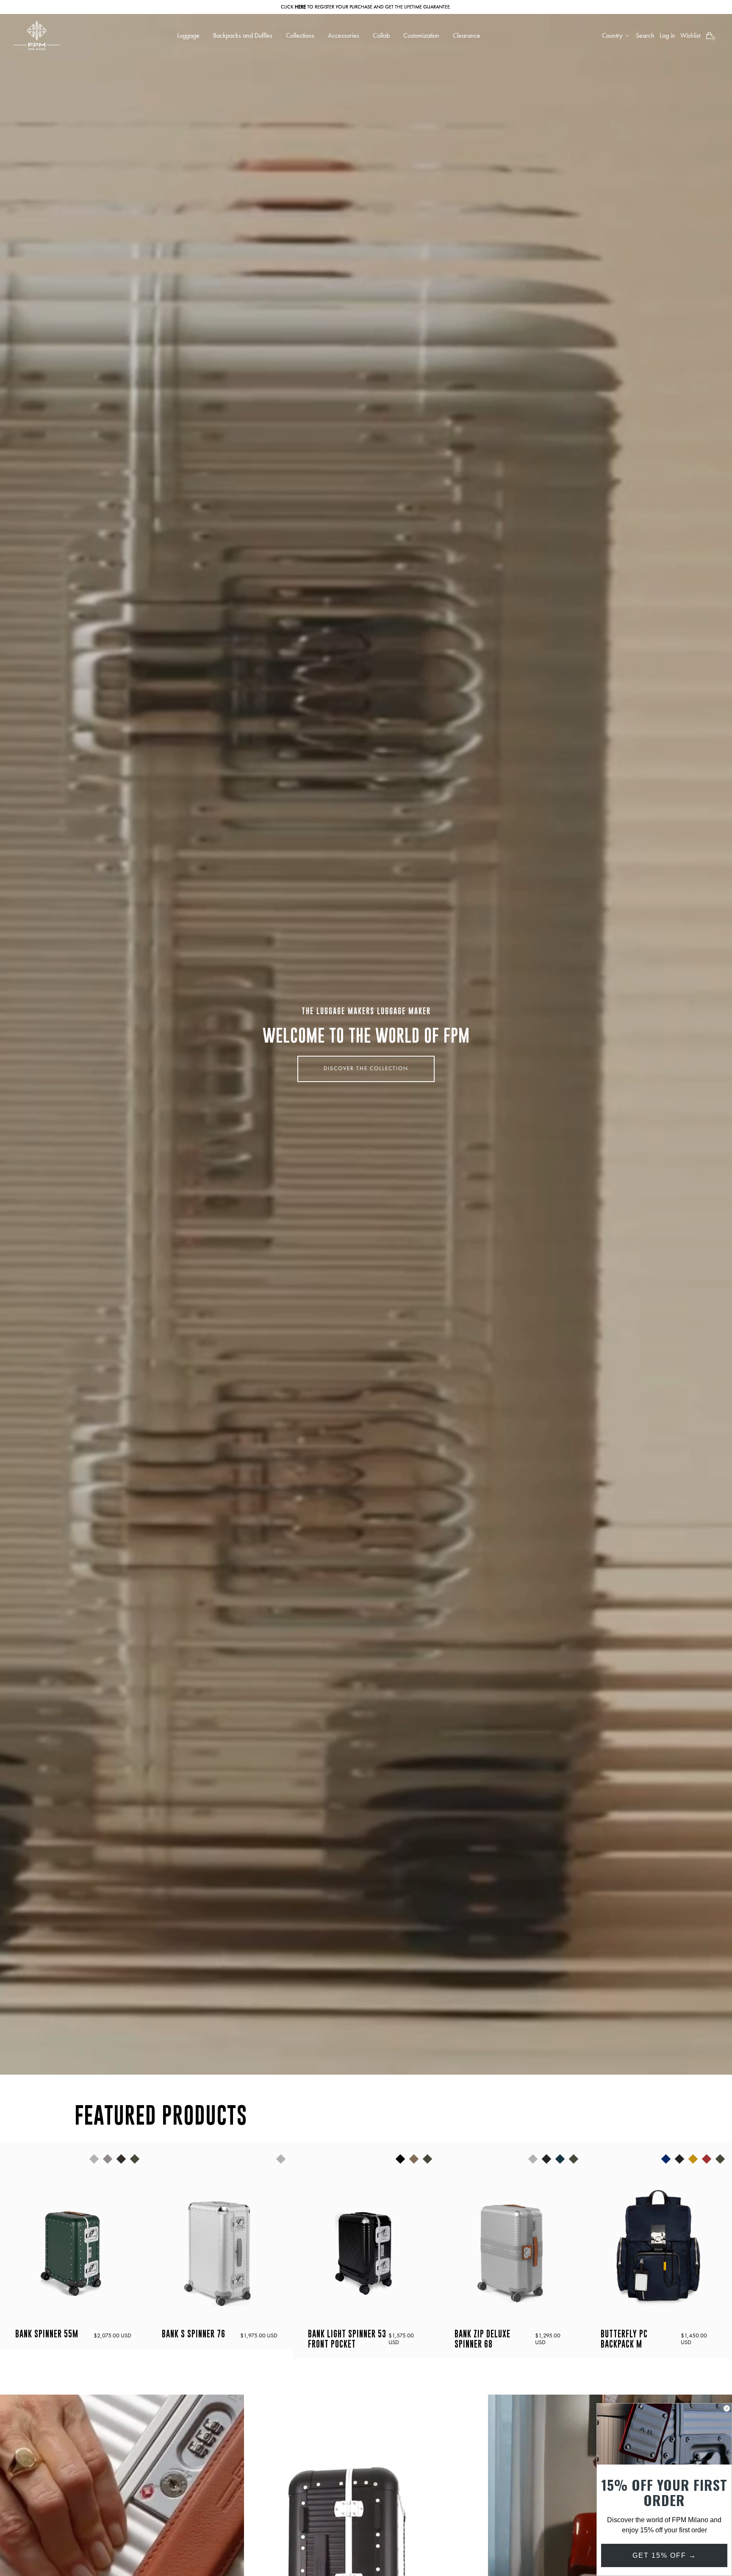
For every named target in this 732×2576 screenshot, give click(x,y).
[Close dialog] (727, 2408)
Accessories (344, 36)
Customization (421, 36)
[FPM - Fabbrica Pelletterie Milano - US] (37, 35)
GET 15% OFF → (664, 2555)
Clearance (467, 36)
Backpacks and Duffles (243, 36)
